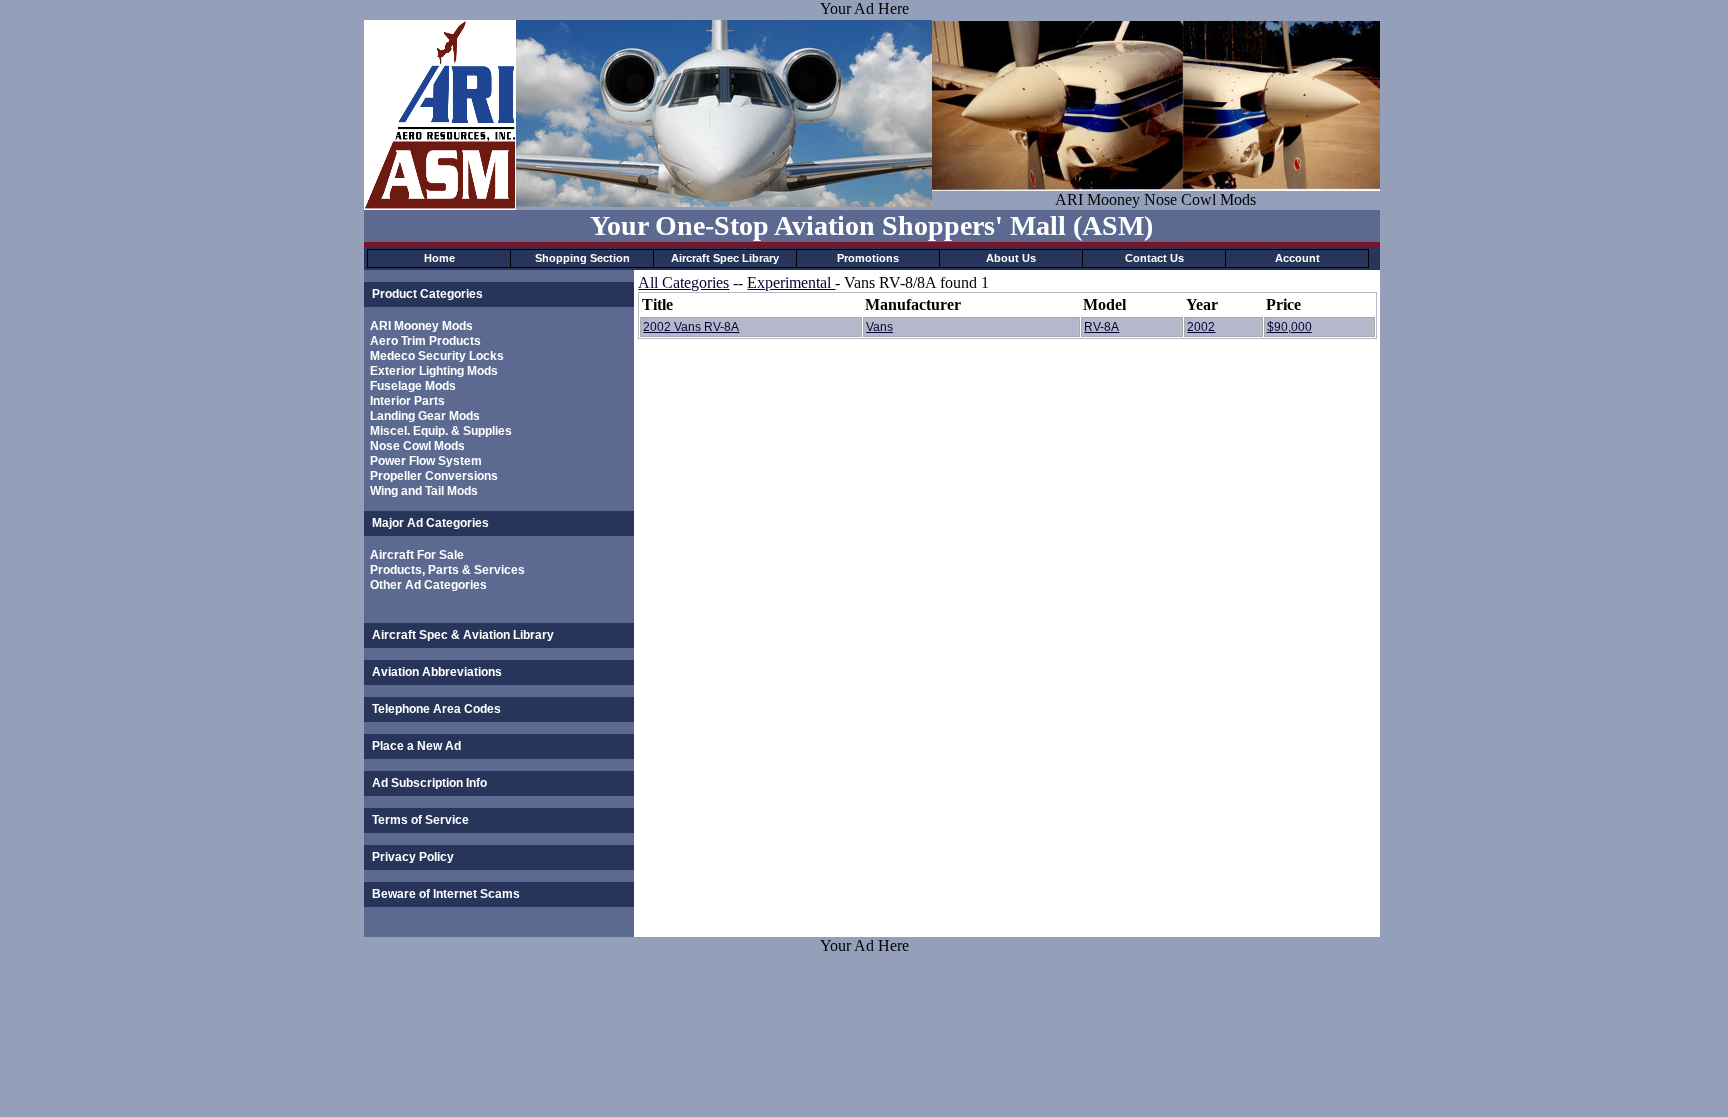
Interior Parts (407, 401)
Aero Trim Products (425, 341)
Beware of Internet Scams (446, 894)
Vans (879, 327)
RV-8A (1101, 327)
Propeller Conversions (434, 476)
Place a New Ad (416, 746)
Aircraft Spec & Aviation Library (463, 635)
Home (439, 258)
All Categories (683, 282)
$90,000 (1289, 327)
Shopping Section (582, 258)
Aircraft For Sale (417, 555)
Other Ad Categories (428, 585)
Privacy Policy (413, 857)
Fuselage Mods (413, 386)
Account (1297, 258)
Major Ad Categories (430, 523)
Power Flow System (426, 461)
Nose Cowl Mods (417, 446)
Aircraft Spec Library (725, 258)
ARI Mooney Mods (421, 326)
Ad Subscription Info (429, 783)
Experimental (791, 282)
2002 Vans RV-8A (691, 327)
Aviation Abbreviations (437, 672)
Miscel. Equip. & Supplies (441, 431)
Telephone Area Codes (436, 709)
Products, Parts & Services (447, 570)
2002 (1201, 327)
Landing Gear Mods (425, 416)
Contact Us (1154, 258)
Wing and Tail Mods (424, 491)
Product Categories (427, 294)
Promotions (868, 258)
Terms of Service (420, 820)
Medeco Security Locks (437, 356)
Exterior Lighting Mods (434, 371)
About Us (1011, 258)
